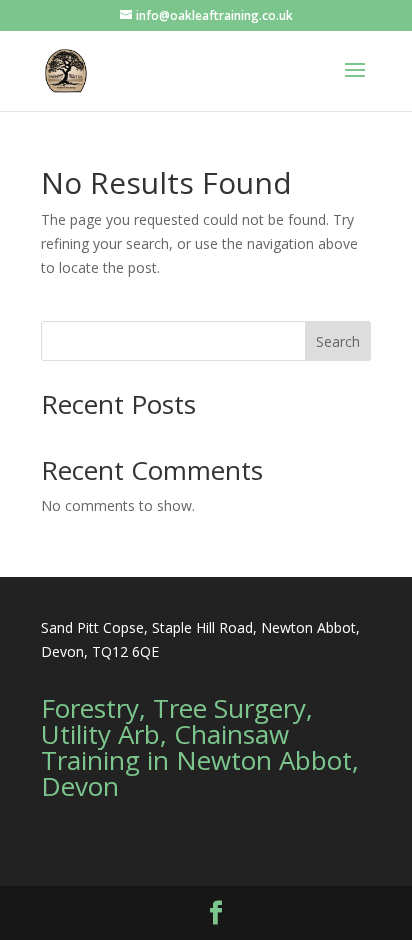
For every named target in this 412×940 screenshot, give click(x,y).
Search (338, 341)
